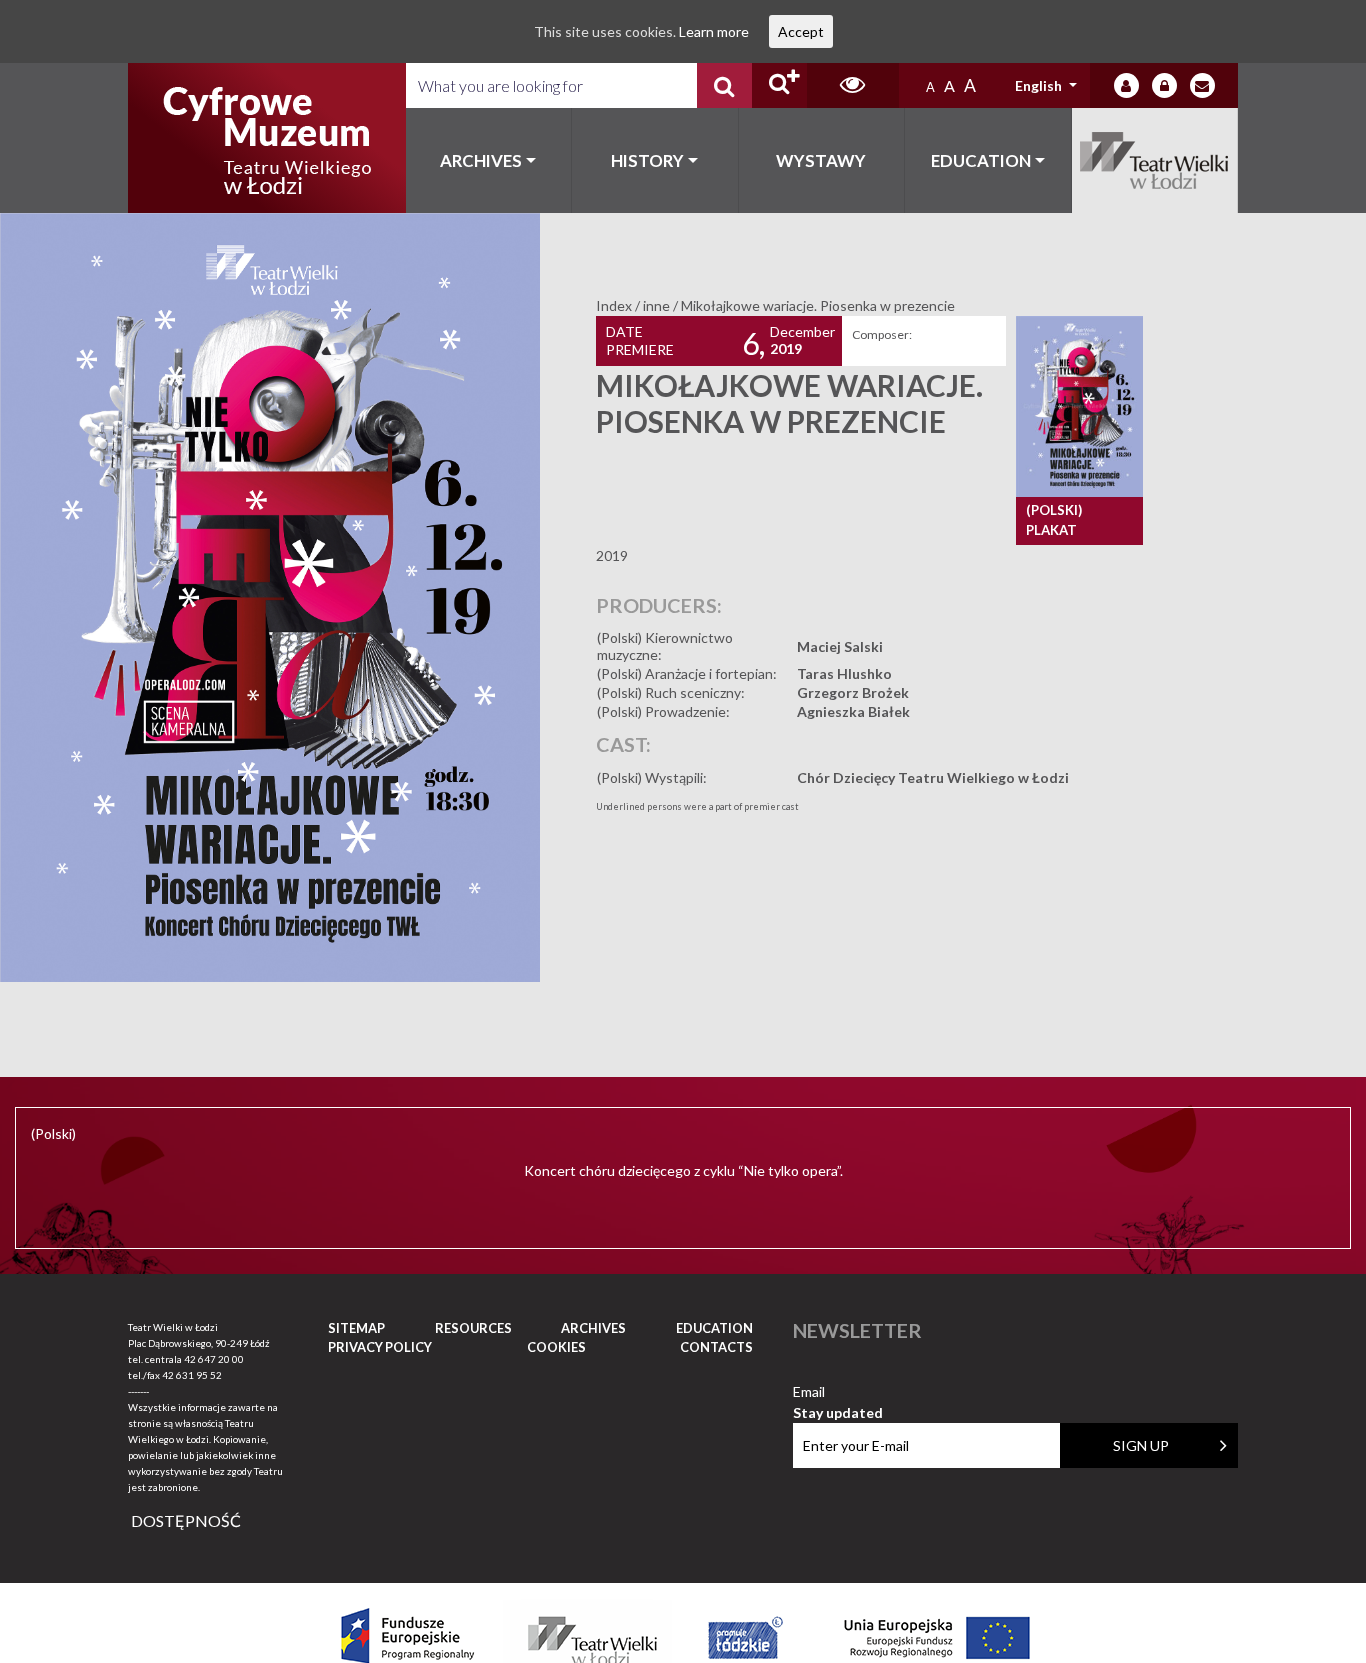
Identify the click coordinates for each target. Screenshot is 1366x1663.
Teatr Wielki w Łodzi (1155, 160)
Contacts (716, 1347)
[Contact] (1202, 85)
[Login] (1126, 85)
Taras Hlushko (844, 673)
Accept (801, 31)
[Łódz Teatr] (267, 138)
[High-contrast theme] (853, 85)
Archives (481, 160)
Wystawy (821, 160)
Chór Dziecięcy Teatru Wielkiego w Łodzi (933, 777)
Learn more (714, 31)
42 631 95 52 (192, 1375)
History (647, 160)
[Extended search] (779, 85)
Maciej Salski (840, 646)
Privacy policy (380, 1347)
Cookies (556, 1347)
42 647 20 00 (214, 1359)
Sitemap (356, 1328)
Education (981, 160)
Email (838, 1392)
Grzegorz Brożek (853, 692)
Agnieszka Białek (853, 711)
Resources (473, 1328)
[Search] (724, 85)
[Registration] (1164, 85)
